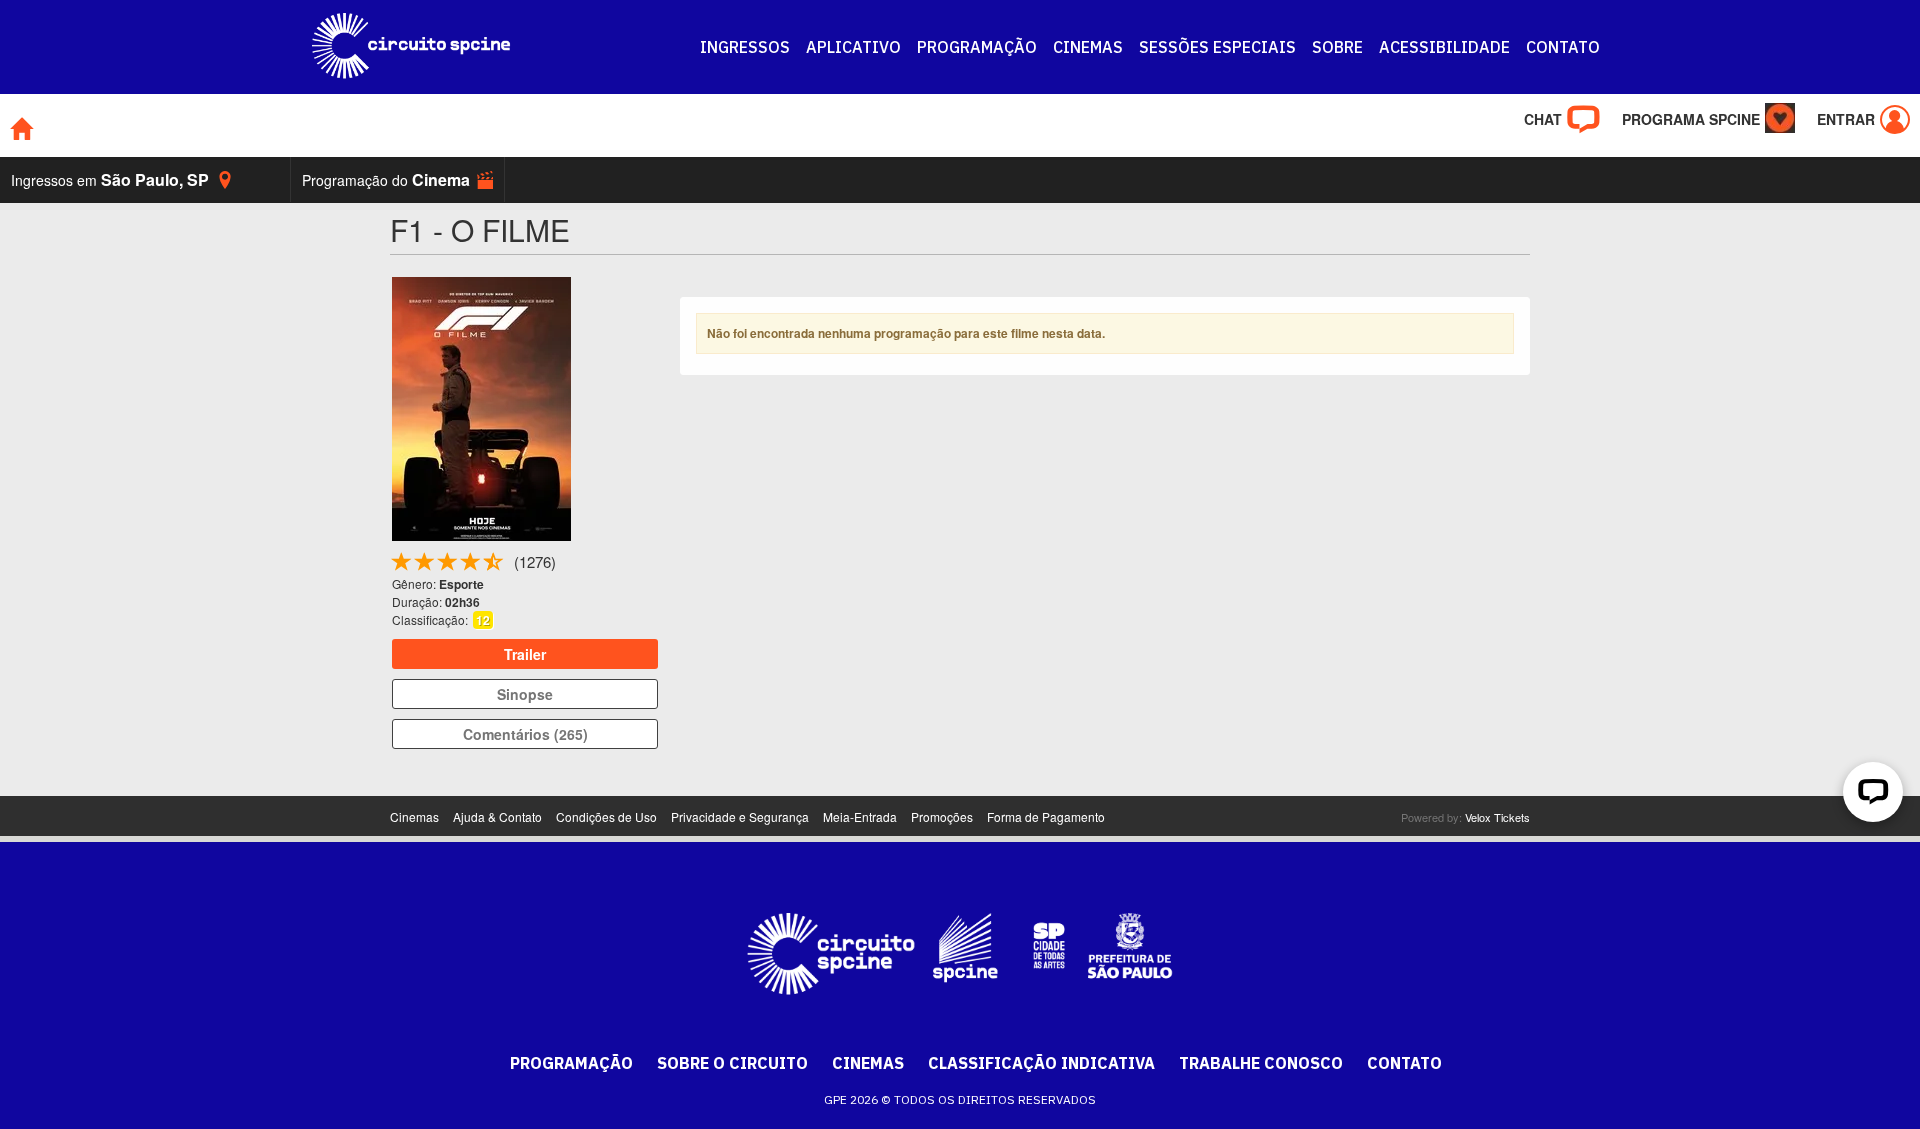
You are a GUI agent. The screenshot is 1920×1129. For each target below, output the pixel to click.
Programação (571, 1063)
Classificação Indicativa (1041, 1063)
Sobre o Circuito (732, 1063)
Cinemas (868, 1063)
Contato (1404, 1063)
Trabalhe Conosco (1261, 1063)
